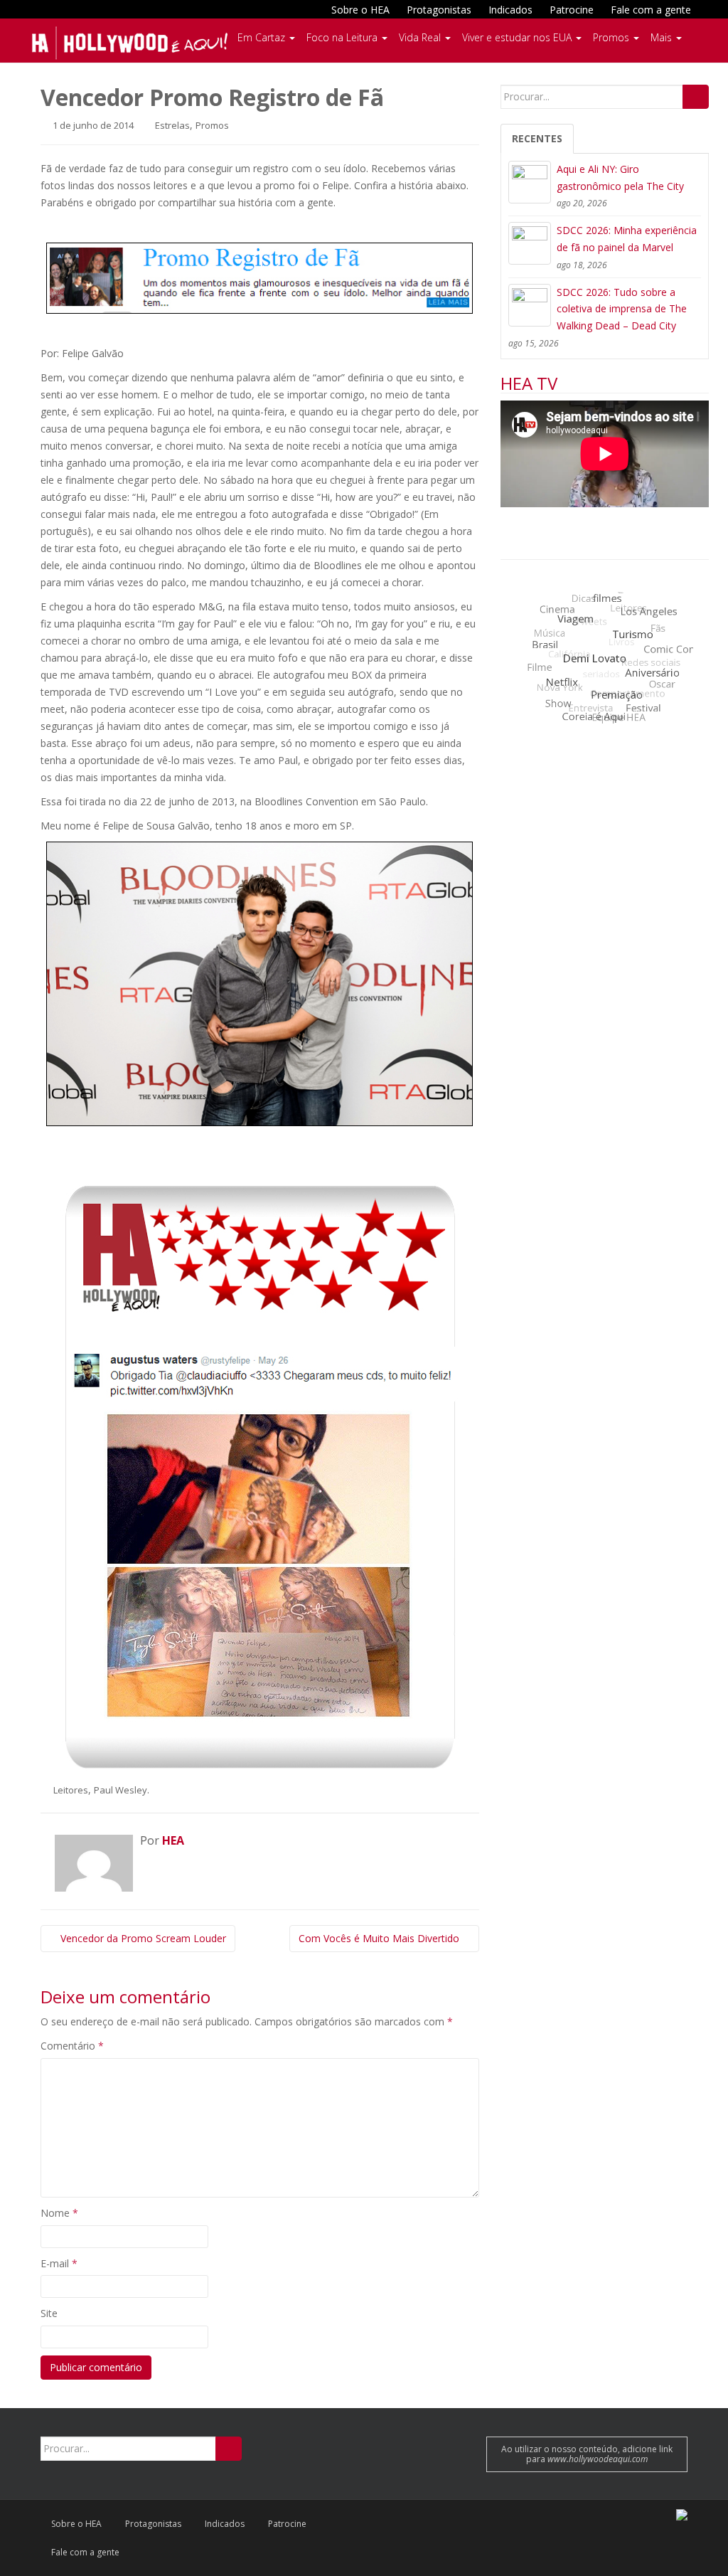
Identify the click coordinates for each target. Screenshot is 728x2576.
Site (49, 2313)
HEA (173, 1840)
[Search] (696, 97)
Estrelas (172, 125)
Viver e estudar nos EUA (518, 37)
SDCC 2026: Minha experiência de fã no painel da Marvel (627, 239)
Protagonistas (439, 10)
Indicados (510, 10)
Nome (59, 2213)
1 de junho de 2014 (92, 125)
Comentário (72, 2046)
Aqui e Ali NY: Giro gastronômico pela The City (620, 177)
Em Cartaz (263, 37)
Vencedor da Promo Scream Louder (142, 1938)
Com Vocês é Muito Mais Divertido (380, 1938)
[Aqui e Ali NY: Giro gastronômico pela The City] (530, 182)
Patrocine (572, 10)
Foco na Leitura (343, 37)
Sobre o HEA (360, 10)
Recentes (537, 138)
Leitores (71, 1790)
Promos (612, 37)
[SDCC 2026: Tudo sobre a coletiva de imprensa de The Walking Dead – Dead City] (530, 305)
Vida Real (421, 37)
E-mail (59, 2263)
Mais (663, 37)
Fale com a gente (651, 10)
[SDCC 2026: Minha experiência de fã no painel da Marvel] (530, 243)
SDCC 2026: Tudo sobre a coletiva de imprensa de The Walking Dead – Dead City (622, 309)
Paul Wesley (121, 1790)
